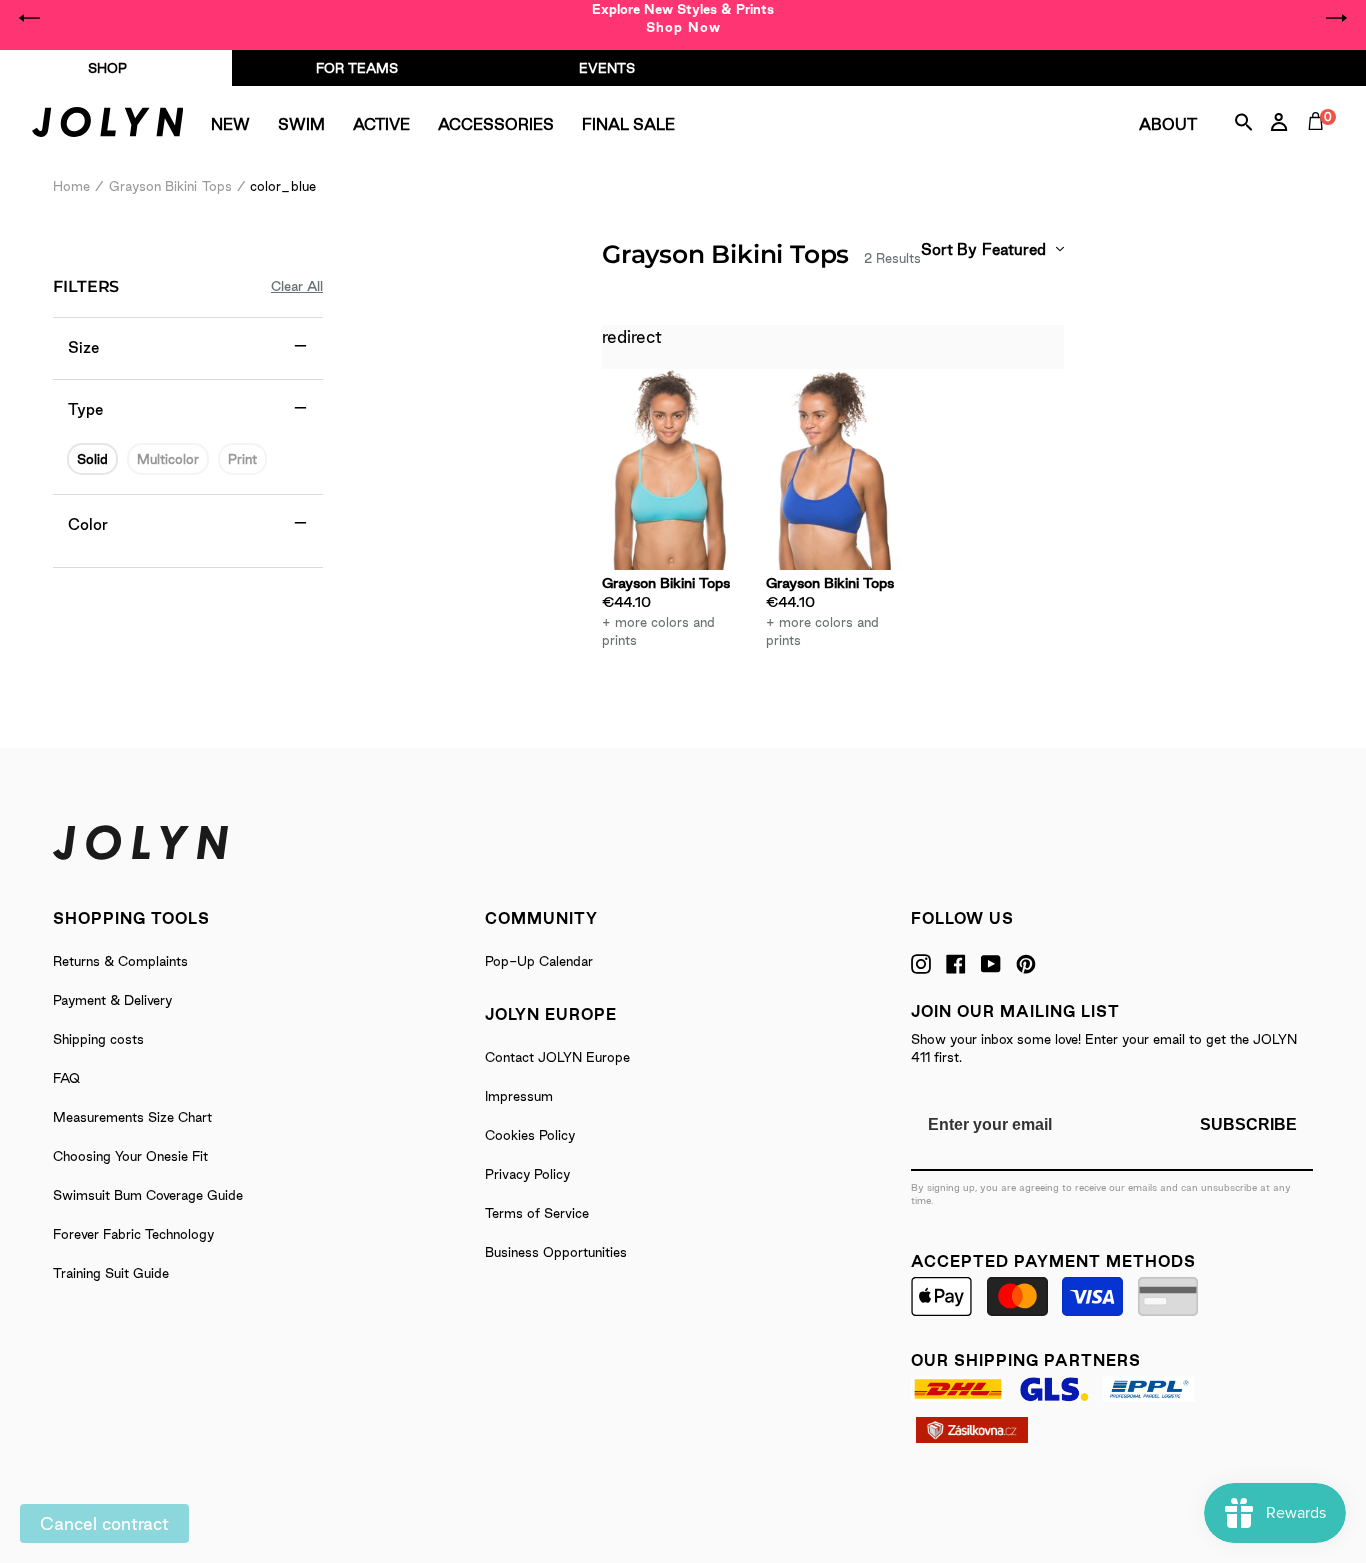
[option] (683, 18)
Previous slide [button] (30, 18)
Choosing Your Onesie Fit (130, 1156)
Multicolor (168, 459)
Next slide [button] (1336, 18)
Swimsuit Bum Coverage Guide (148, 1195)
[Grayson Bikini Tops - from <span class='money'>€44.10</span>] (669, 469)
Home (71, 186)
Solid (92, 459)
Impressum (519, 1096)
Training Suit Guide (111, 1273)
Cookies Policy (530, 1135)
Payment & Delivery (112, 1000)
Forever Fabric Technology (133, 1234)
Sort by (949, 249)
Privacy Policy (527, 1174)
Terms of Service (537, 1213)
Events (607, 68)
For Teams (357, 68)
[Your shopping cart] (1320, 144)
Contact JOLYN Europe (557, 1057)
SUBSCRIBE (1248, 1124)
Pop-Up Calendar (539, 961)
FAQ (66, 1078)
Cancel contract (104, 1523)
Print (242, 459)
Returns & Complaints (120, 961)
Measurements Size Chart (132, 1117)
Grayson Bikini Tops (170, 186)
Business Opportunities (556, 1252)
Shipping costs (98, 1039)
